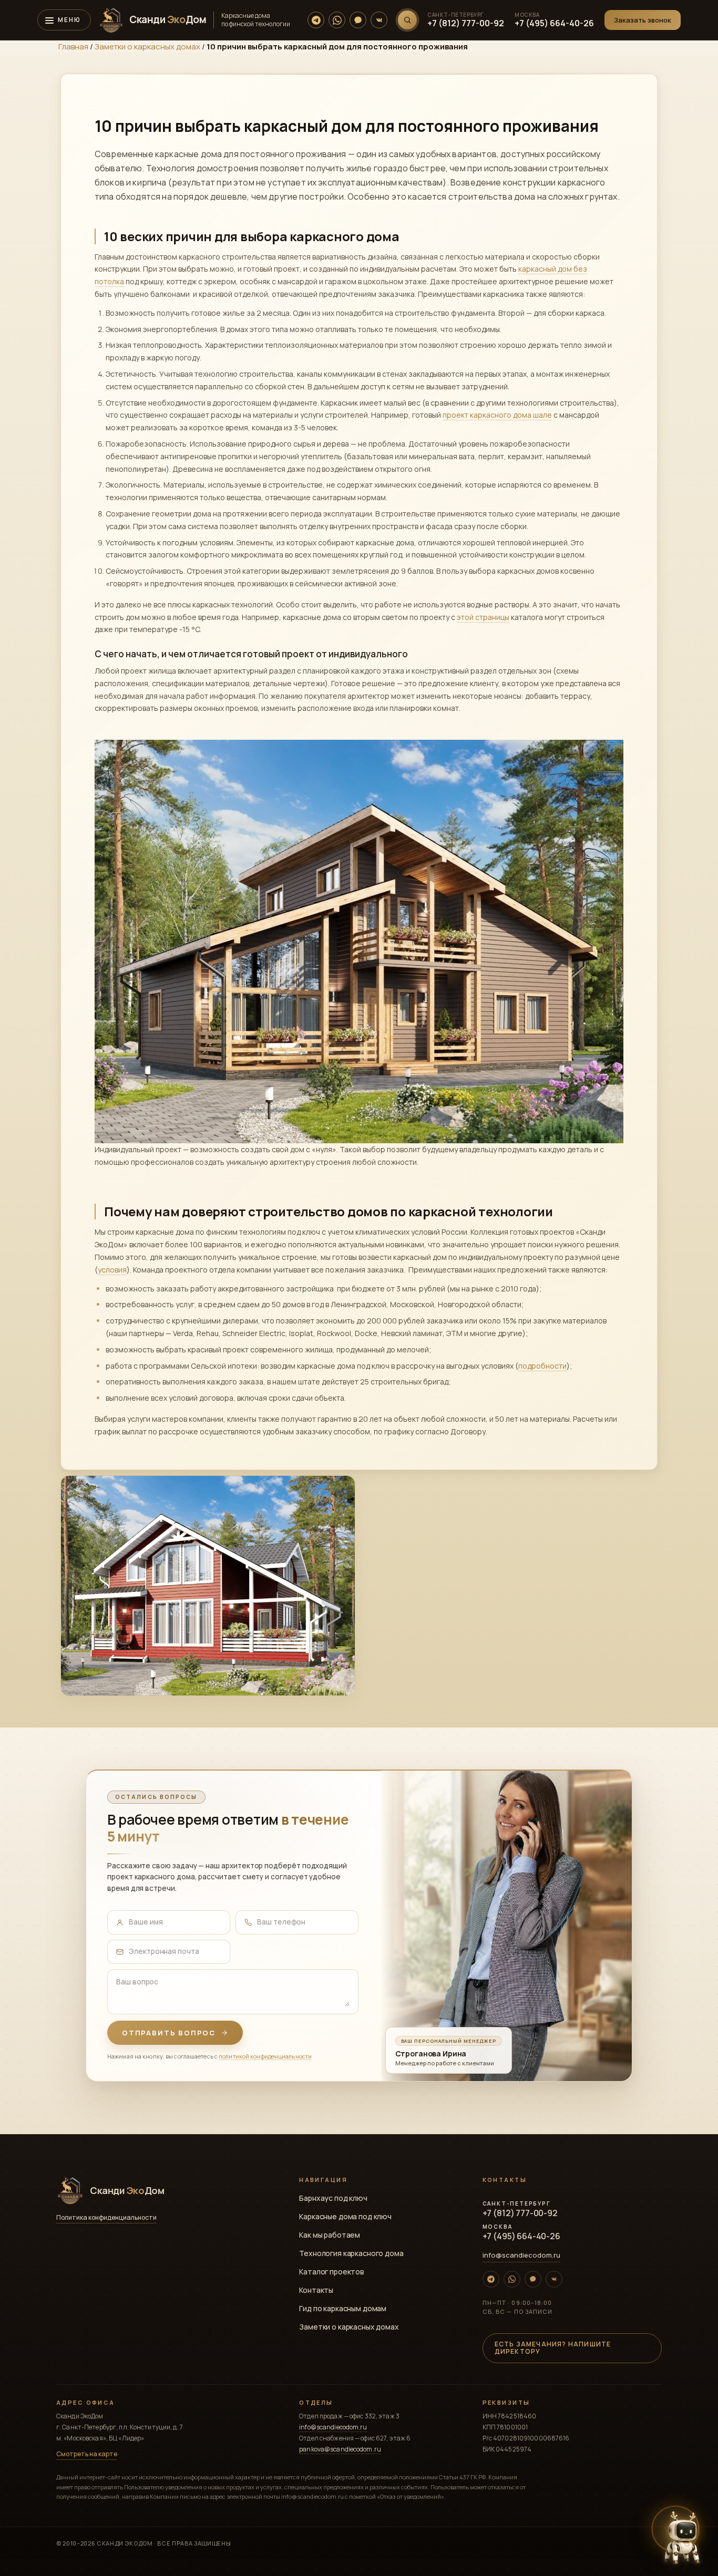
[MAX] (358, 20)
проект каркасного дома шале (497, 415)
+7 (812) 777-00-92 (466, 23)
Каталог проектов (332, 2272)
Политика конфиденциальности (106, 2218)
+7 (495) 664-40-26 (554, 23)
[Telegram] (316, 20)
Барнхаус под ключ (333, 2198)
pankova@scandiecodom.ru (340, 2449)
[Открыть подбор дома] (682, 2538)
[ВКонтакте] (379, 20)
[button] (643, 20)
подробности (542, 1366)
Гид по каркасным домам (343, 2308)
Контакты (316, 2290)
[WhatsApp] (337, 20)
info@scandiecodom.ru (521, 2255)
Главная (73, 46)
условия (112, 1270)
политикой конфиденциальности (265, 2056)
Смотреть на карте (87, 2454)
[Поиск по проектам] (407, 20)
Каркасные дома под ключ (345, 2216)
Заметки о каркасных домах (147, 46)
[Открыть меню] (64, 20)
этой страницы (483, 617)
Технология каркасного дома (351, 2253)
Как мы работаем (330, 2235)
